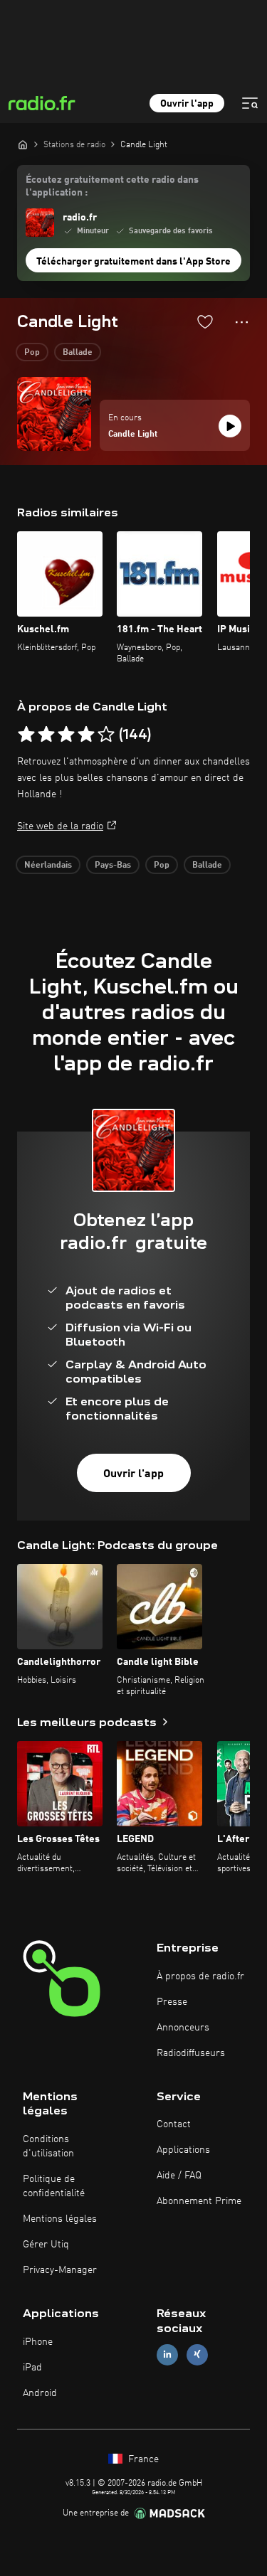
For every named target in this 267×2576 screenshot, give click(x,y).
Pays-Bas (113, 866)
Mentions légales (60, 2219)
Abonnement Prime (199, 2201)
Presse (172, 2002)
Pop (32, 353)
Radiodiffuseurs (191, 2053)
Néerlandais (48, 866)
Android (40, 2393)
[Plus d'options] (242, 322)
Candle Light (133, 435)
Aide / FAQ (179, 2176)
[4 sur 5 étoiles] (86, 735)
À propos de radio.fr (200, 1976)
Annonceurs (183, 2028)
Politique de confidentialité (54, 2186)
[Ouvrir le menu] (250, 103)
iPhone (38, 2342)
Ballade (78, 353)
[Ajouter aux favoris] (205, 321)
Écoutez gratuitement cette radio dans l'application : (112, 186)
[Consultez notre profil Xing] (197, 2354)
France (142, 2459)
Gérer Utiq (46, 2245)
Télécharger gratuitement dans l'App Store (133, 262)
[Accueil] (23, 144)
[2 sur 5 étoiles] (46, 735)
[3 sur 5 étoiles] (66, 735)
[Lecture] (230, 426)
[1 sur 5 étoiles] (26, 735)
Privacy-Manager (60, 2270)
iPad (32, 2368)
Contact (174, 2124)
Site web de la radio (60, 826)
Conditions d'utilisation (48, 2146)
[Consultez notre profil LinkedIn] (167, 2354)
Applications (183, 2150)
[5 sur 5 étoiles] (106, 735)
